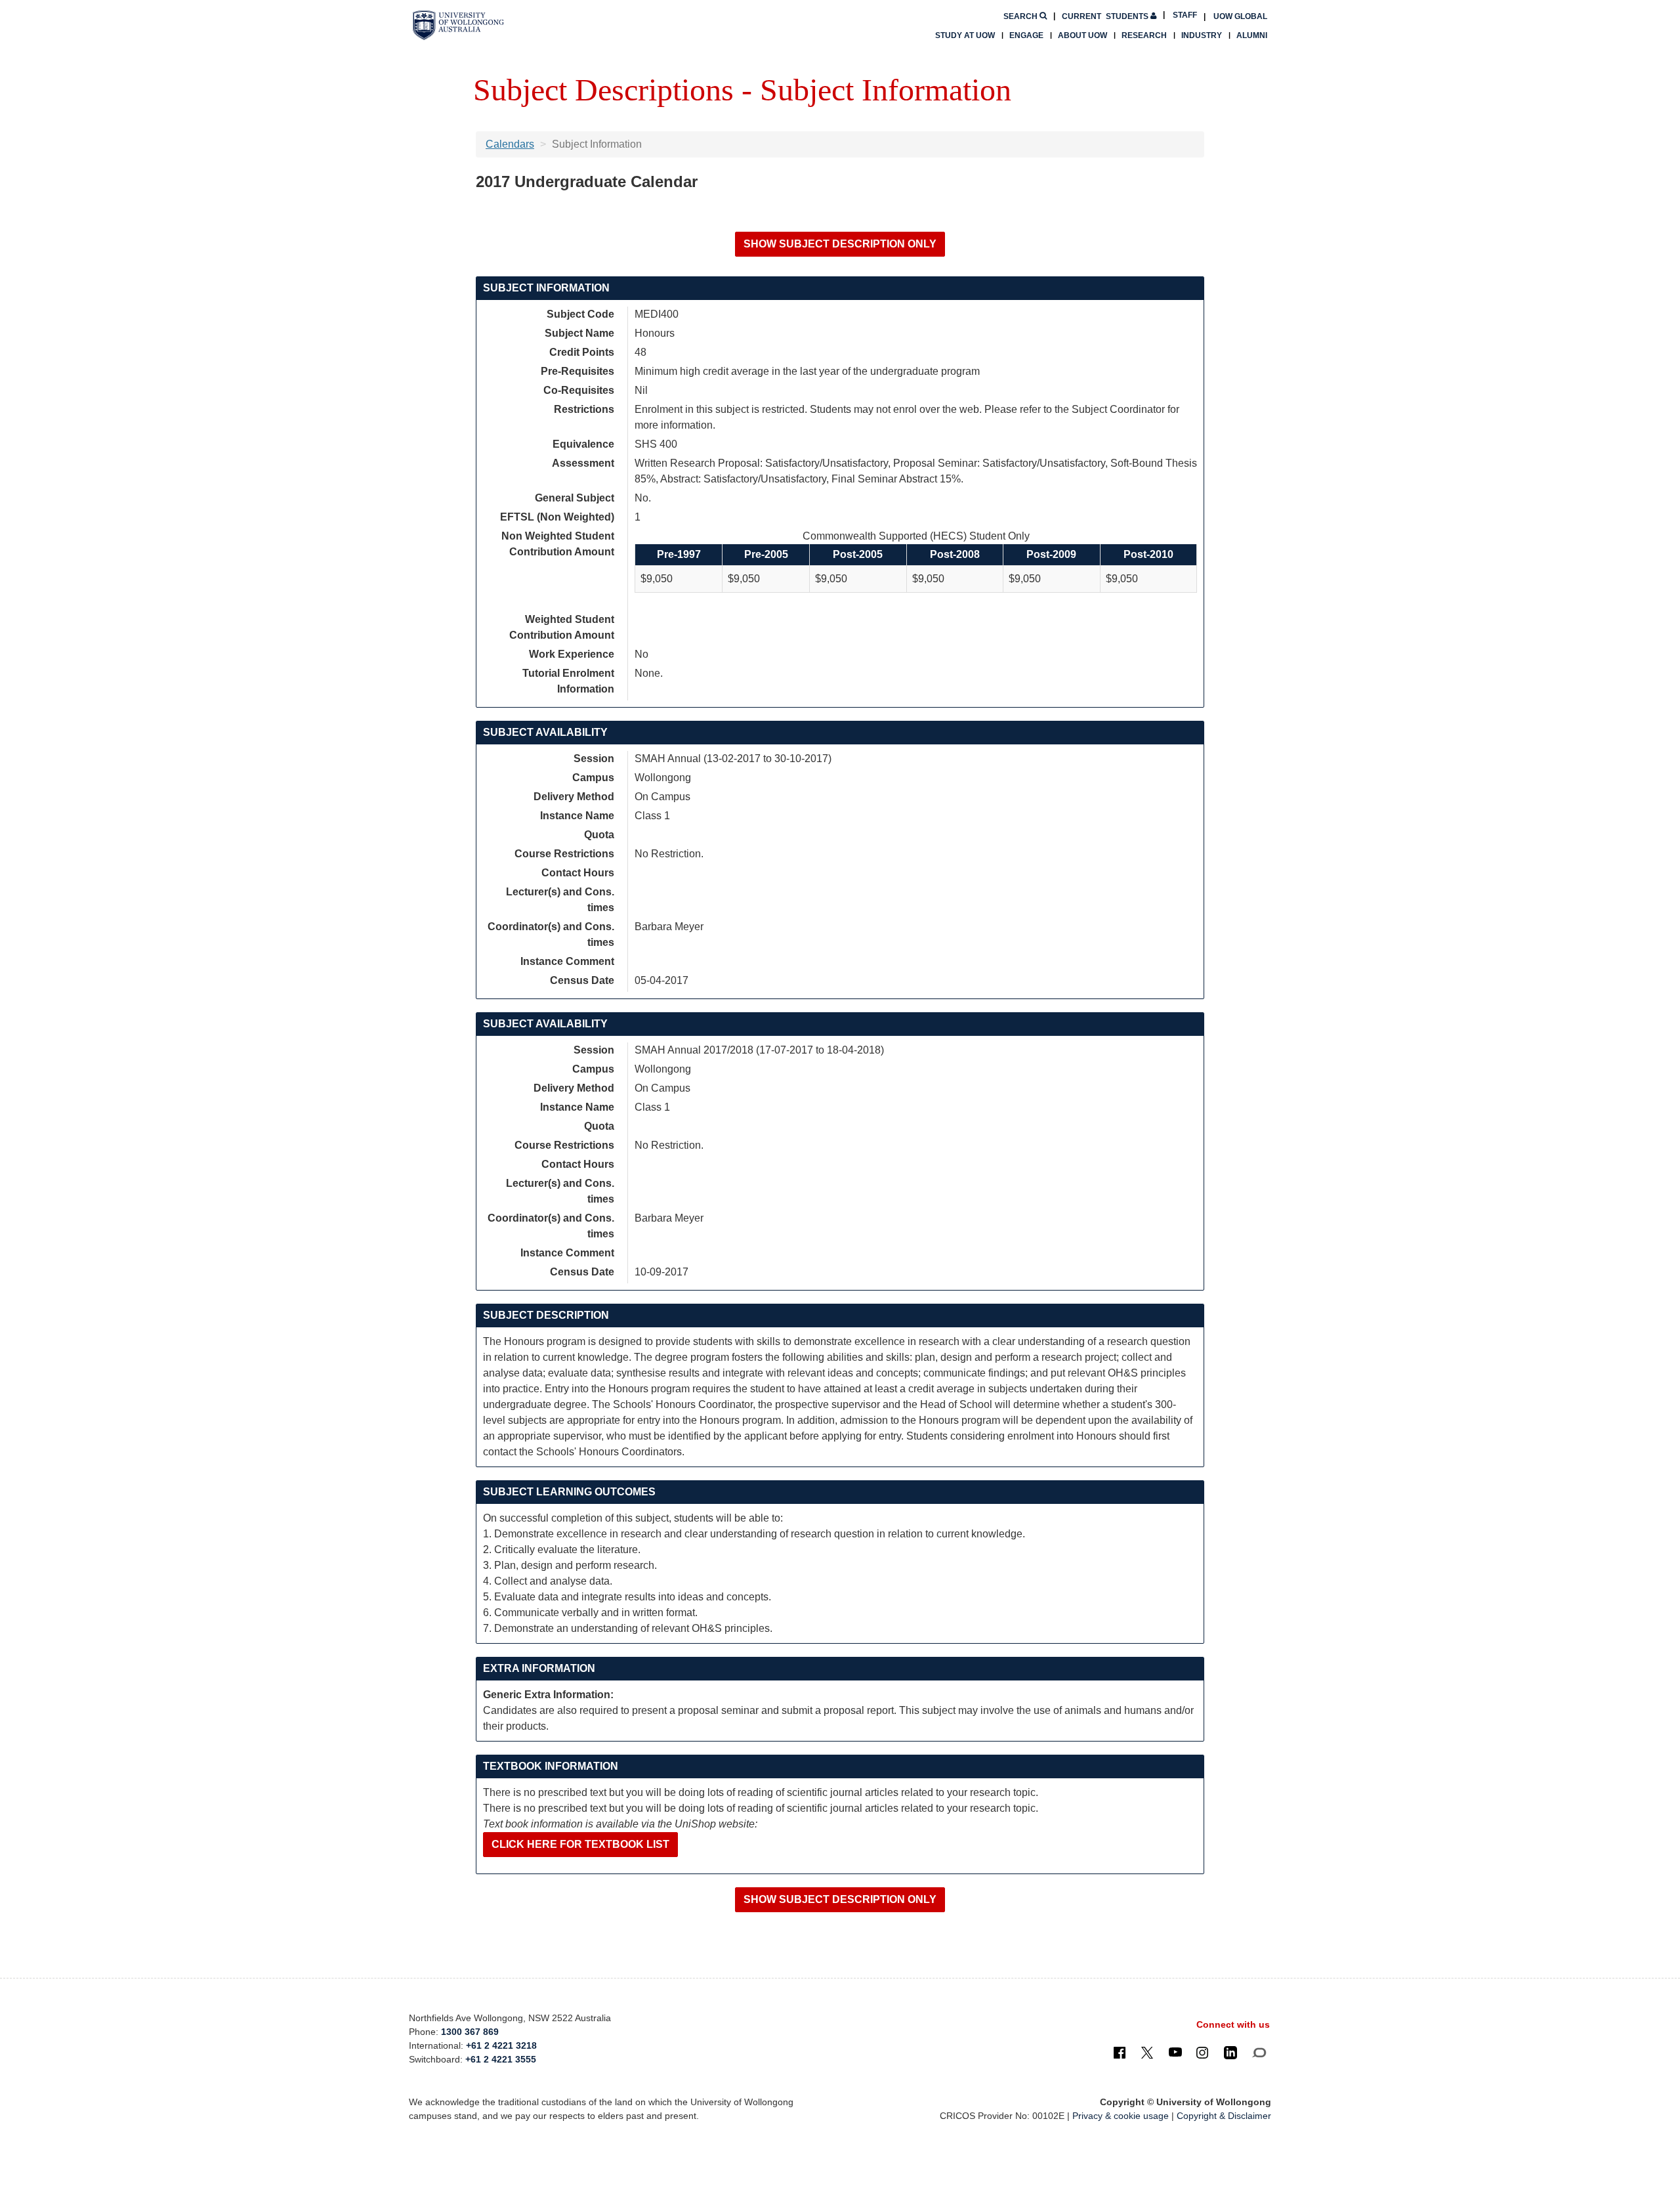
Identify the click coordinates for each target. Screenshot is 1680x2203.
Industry (1202, 35)
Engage (1026, 35)
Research (1144, 35)
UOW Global (1240, 16)
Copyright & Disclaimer (1224, 2116)
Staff (1185, 15)
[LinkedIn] (1230, 2052)
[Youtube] (1175, 2052)
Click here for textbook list (580, 1844)
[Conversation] (1259, 2052)
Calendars (510, 144)
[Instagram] (1202, 2052)
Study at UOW (965, 35)
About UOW (1082, 35)
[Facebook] (1120, 2052)
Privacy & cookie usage (1121, 2116)
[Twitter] (1147, 2052)
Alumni (1252, 35)
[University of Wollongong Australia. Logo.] (458, 25)
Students (1106, 16)
